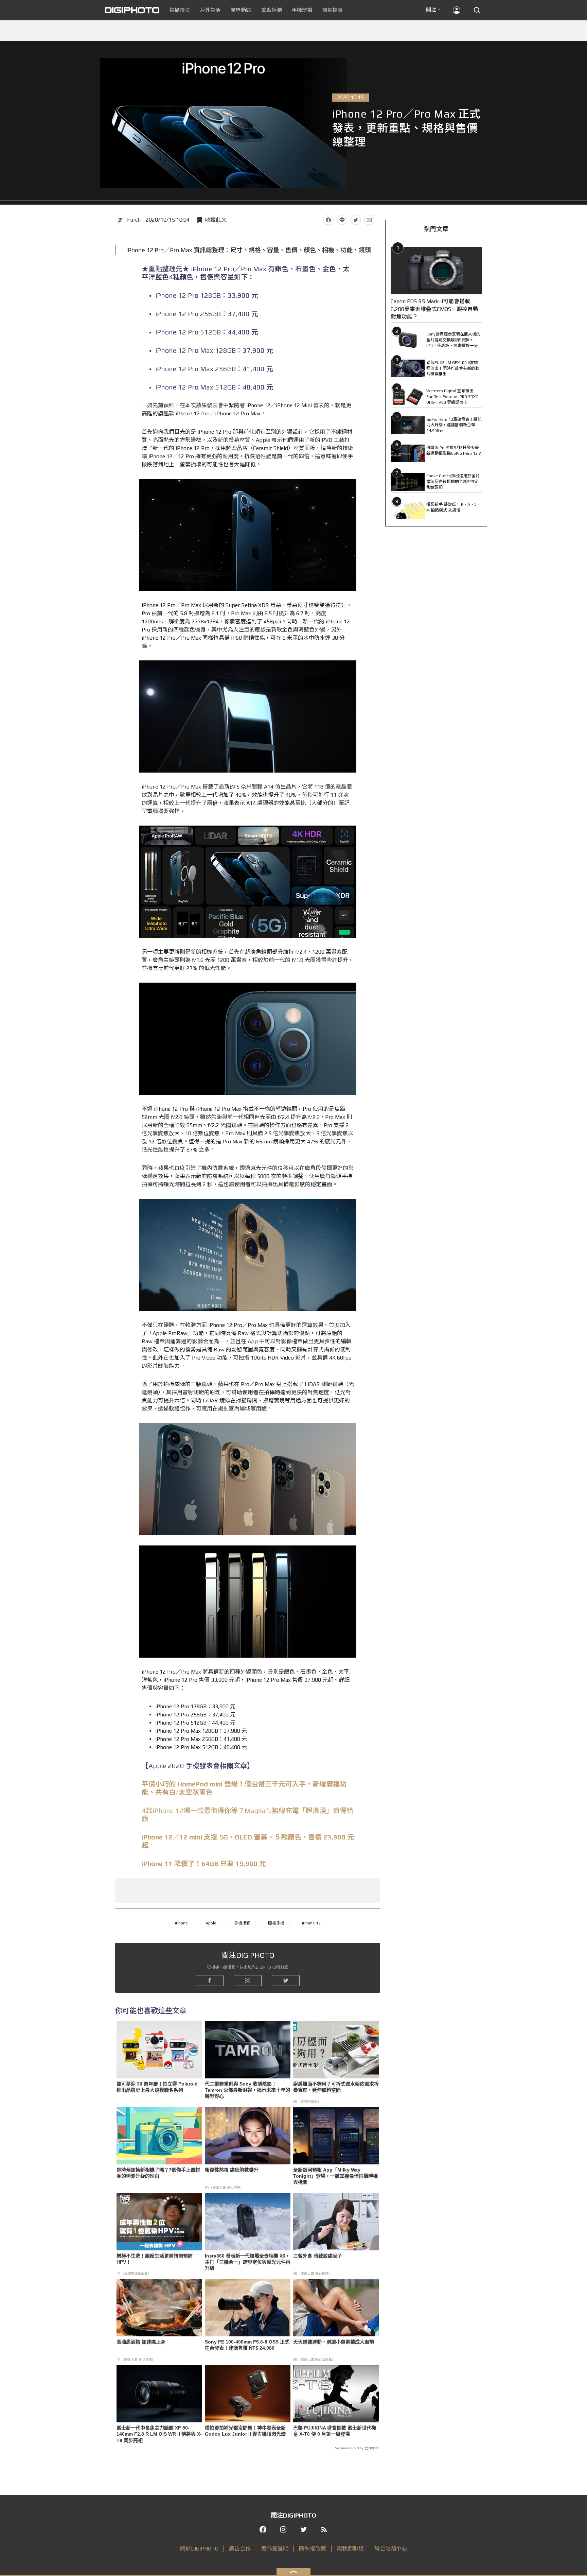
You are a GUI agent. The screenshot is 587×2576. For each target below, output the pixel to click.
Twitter (356, 220)
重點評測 (271, 10)
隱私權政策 (313, 2549)
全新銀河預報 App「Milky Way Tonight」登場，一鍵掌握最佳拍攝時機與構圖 (335, 2176)
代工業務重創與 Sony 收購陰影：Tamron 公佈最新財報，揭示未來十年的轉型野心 (247, 2090)
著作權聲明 (275, 2549)
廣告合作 (240, 2549)
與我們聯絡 (350, 2549)
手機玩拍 (302, 10)
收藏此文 (216, 220)
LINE (342, 220)
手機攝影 (242, 1923)
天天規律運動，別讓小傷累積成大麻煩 (334, 2342)
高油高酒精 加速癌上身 (141, 2342)
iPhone (181, 1923)
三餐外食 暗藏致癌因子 (318, 2256)
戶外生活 (210, 10)
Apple (211, 1923)
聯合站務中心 (391, 2549)
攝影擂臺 (333, 10)
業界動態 (241, 10)
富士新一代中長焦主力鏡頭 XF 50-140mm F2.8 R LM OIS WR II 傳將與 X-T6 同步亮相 (159, 2434)
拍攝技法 (180, 10)
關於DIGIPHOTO (199, 2549)
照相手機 (276, 1923)
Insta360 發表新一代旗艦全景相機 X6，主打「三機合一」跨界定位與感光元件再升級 (248, 2262)
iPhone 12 (311, 1923)
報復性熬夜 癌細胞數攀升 (232, 2170)
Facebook (328, 220)
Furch (134, 220)
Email (369, 220)
